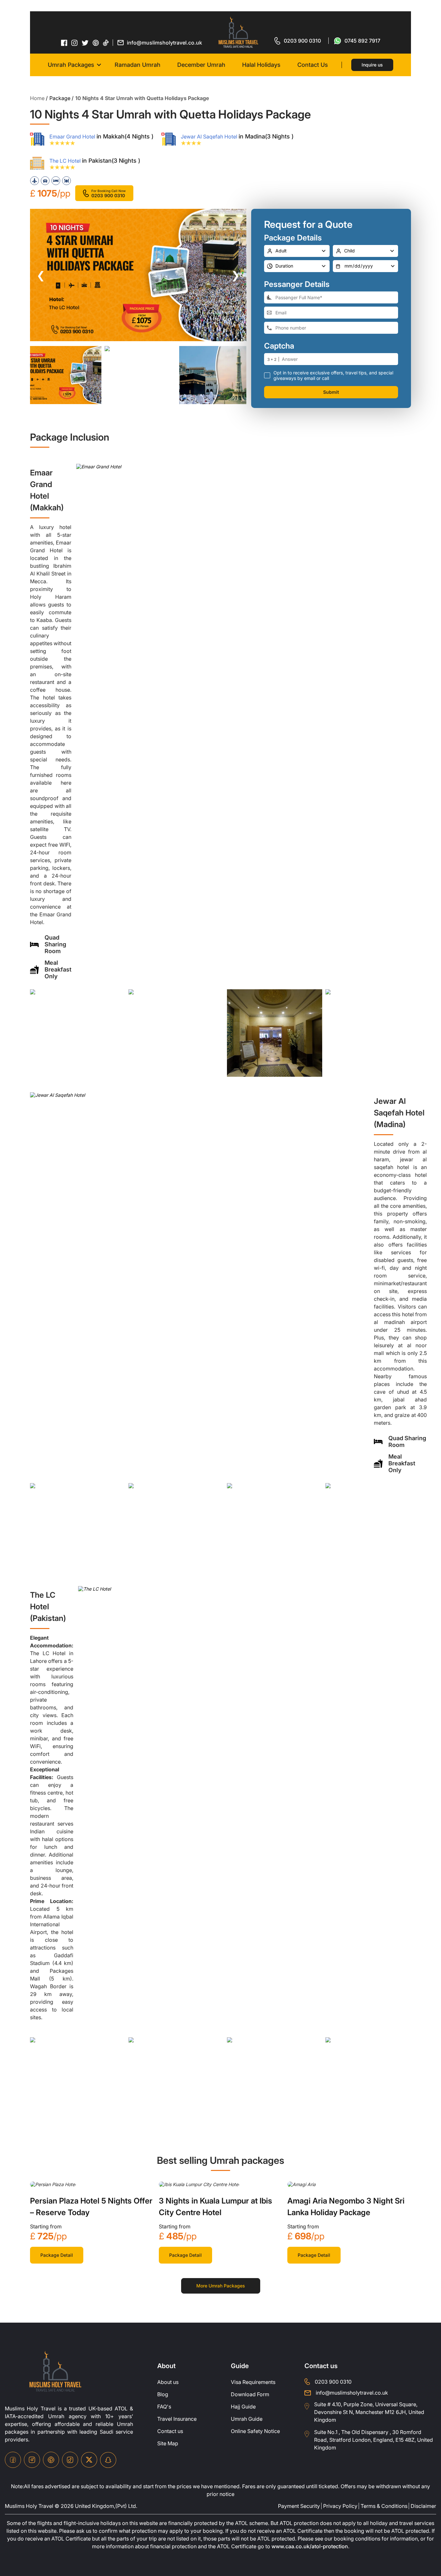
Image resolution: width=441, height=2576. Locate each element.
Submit (331, 392)
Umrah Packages (71, 65)
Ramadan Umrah (138, 65)
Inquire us (372, 65)
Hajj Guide (243, 2407)
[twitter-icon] (85, 43)
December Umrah (201, 65)
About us (168, 2382)
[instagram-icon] (75, 43)
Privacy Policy (340, 2506)
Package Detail (57, 2255)
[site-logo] (55, 2372)
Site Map (168, 2443)
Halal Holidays (261, 65)
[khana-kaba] (53, 2184)
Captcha (279, 346)
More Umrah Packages (221, 2286)
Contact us (170, 2431)
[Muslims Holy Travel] (238, 32)
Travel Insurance (177, 2419)
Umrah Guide (247, 2419)
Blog (163, 2394)
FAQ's (164, 2407)
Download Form (250, 2394)
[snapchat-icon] (108, 2460)
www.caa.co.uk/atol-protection (310, 2546)
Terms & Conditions (384, 2506)
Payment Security (299, 2506)
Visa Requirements (253, 2382)
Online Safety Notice (255, 2431)
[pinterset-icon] (96, 43)
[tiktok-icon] (106, 43)
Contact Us (313, 65)
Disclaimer (423, 2506)
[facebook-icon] (64, 43)
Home (37, 98)
